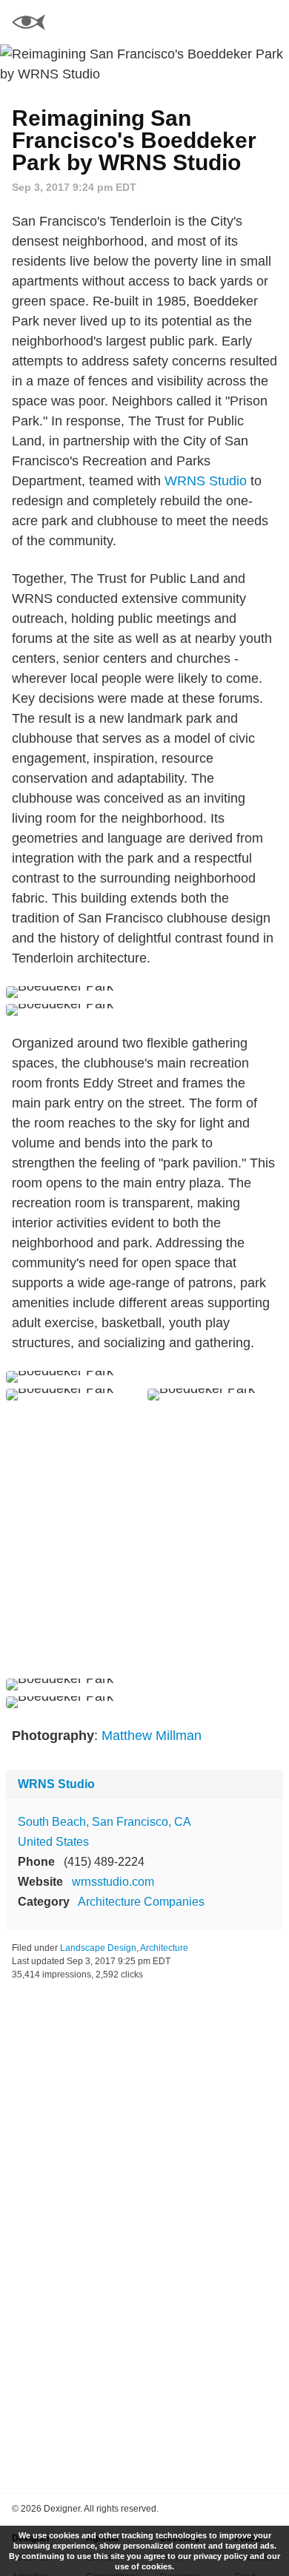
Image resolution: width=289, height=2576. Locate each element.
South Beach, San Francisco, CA (104, 1822)
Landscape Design (98, 1948)
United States (53, 1842)
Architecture (164, 1948)
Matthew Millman (152, 1736)
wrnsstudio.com (113, 1882)
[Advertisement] (144, 1540)
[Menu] (269, 22)
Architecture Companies (141, 1902)
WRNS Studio (206, 481)
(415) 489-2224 (104, 1862)
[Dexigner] (29, 24)
